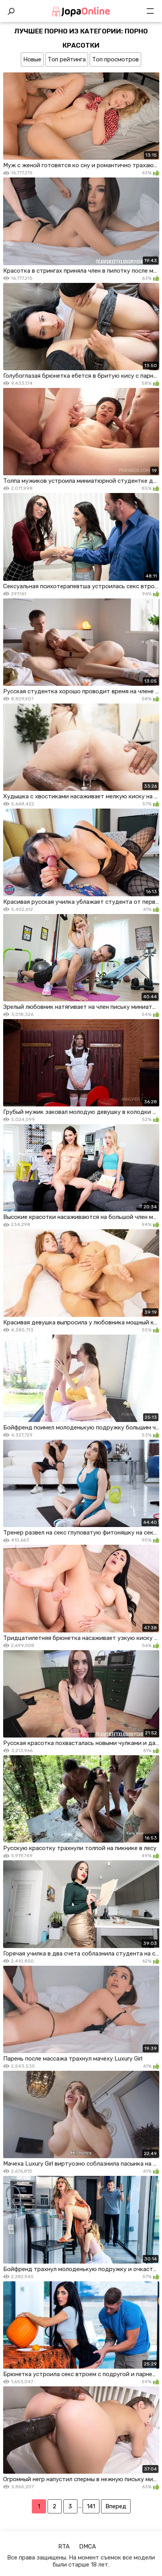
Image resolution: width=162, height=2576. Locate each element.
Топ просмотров (115, 59)
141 (91, 2506)
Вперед (116, 2506)
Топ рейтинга (67, 59)
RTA (64, 2546)
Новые (32, 59)
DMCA (87, 2546)
